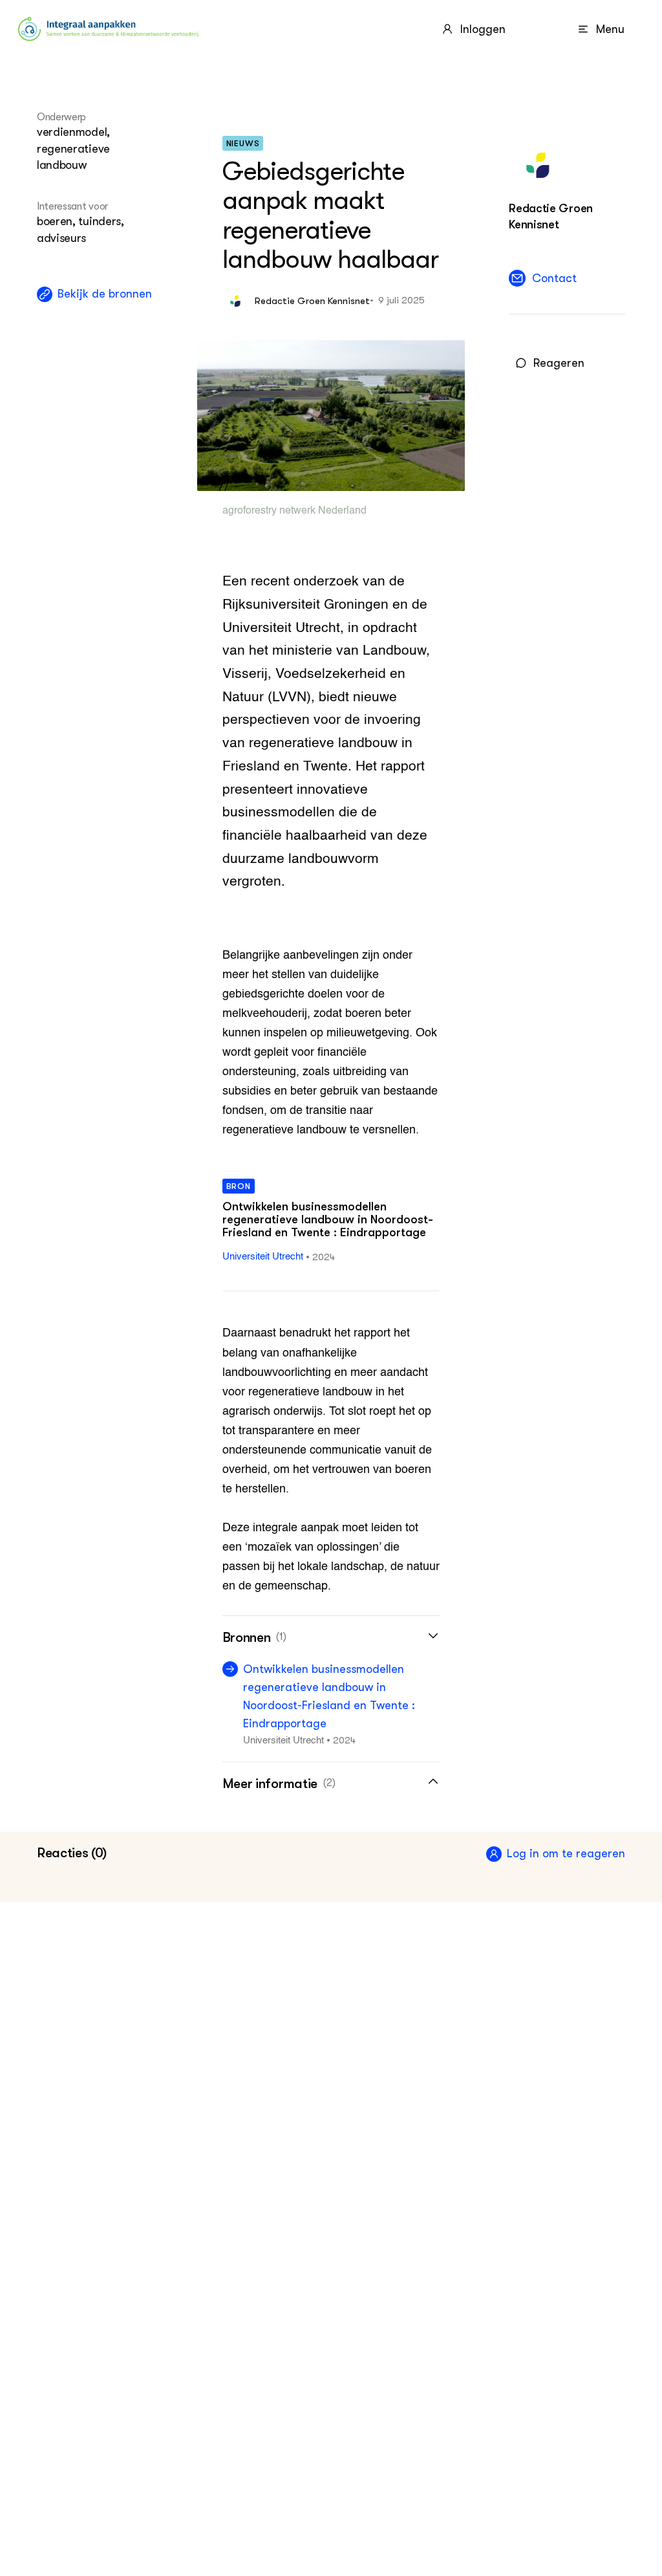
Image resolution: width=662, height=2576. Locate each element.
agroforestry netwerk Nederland (294, 511)
